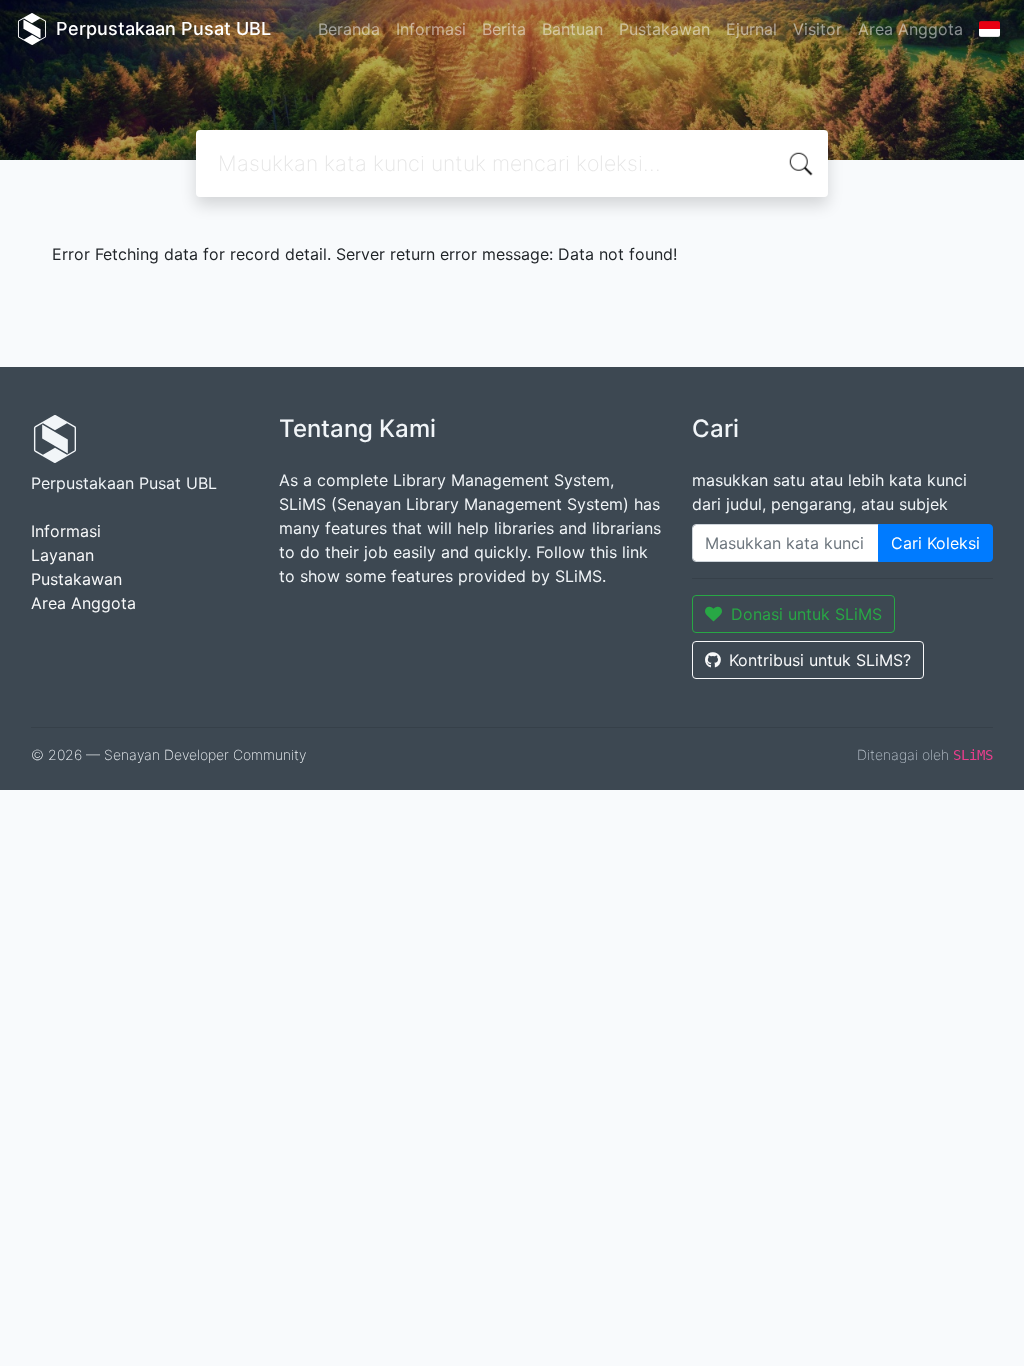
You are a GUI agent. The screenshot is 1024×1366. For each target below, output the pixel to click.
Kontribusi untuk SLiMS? (820, 660)
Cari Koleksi (935, 543)
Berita (504, 29)
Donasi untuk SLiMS (806, 614)
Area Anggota (910, 29)
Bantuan (572, 29)
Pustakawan (664, 29)
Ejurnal (751, 29)
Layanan (62, 555)
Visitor (817, 29)
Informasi (431, 29)
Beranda (349, 29)
